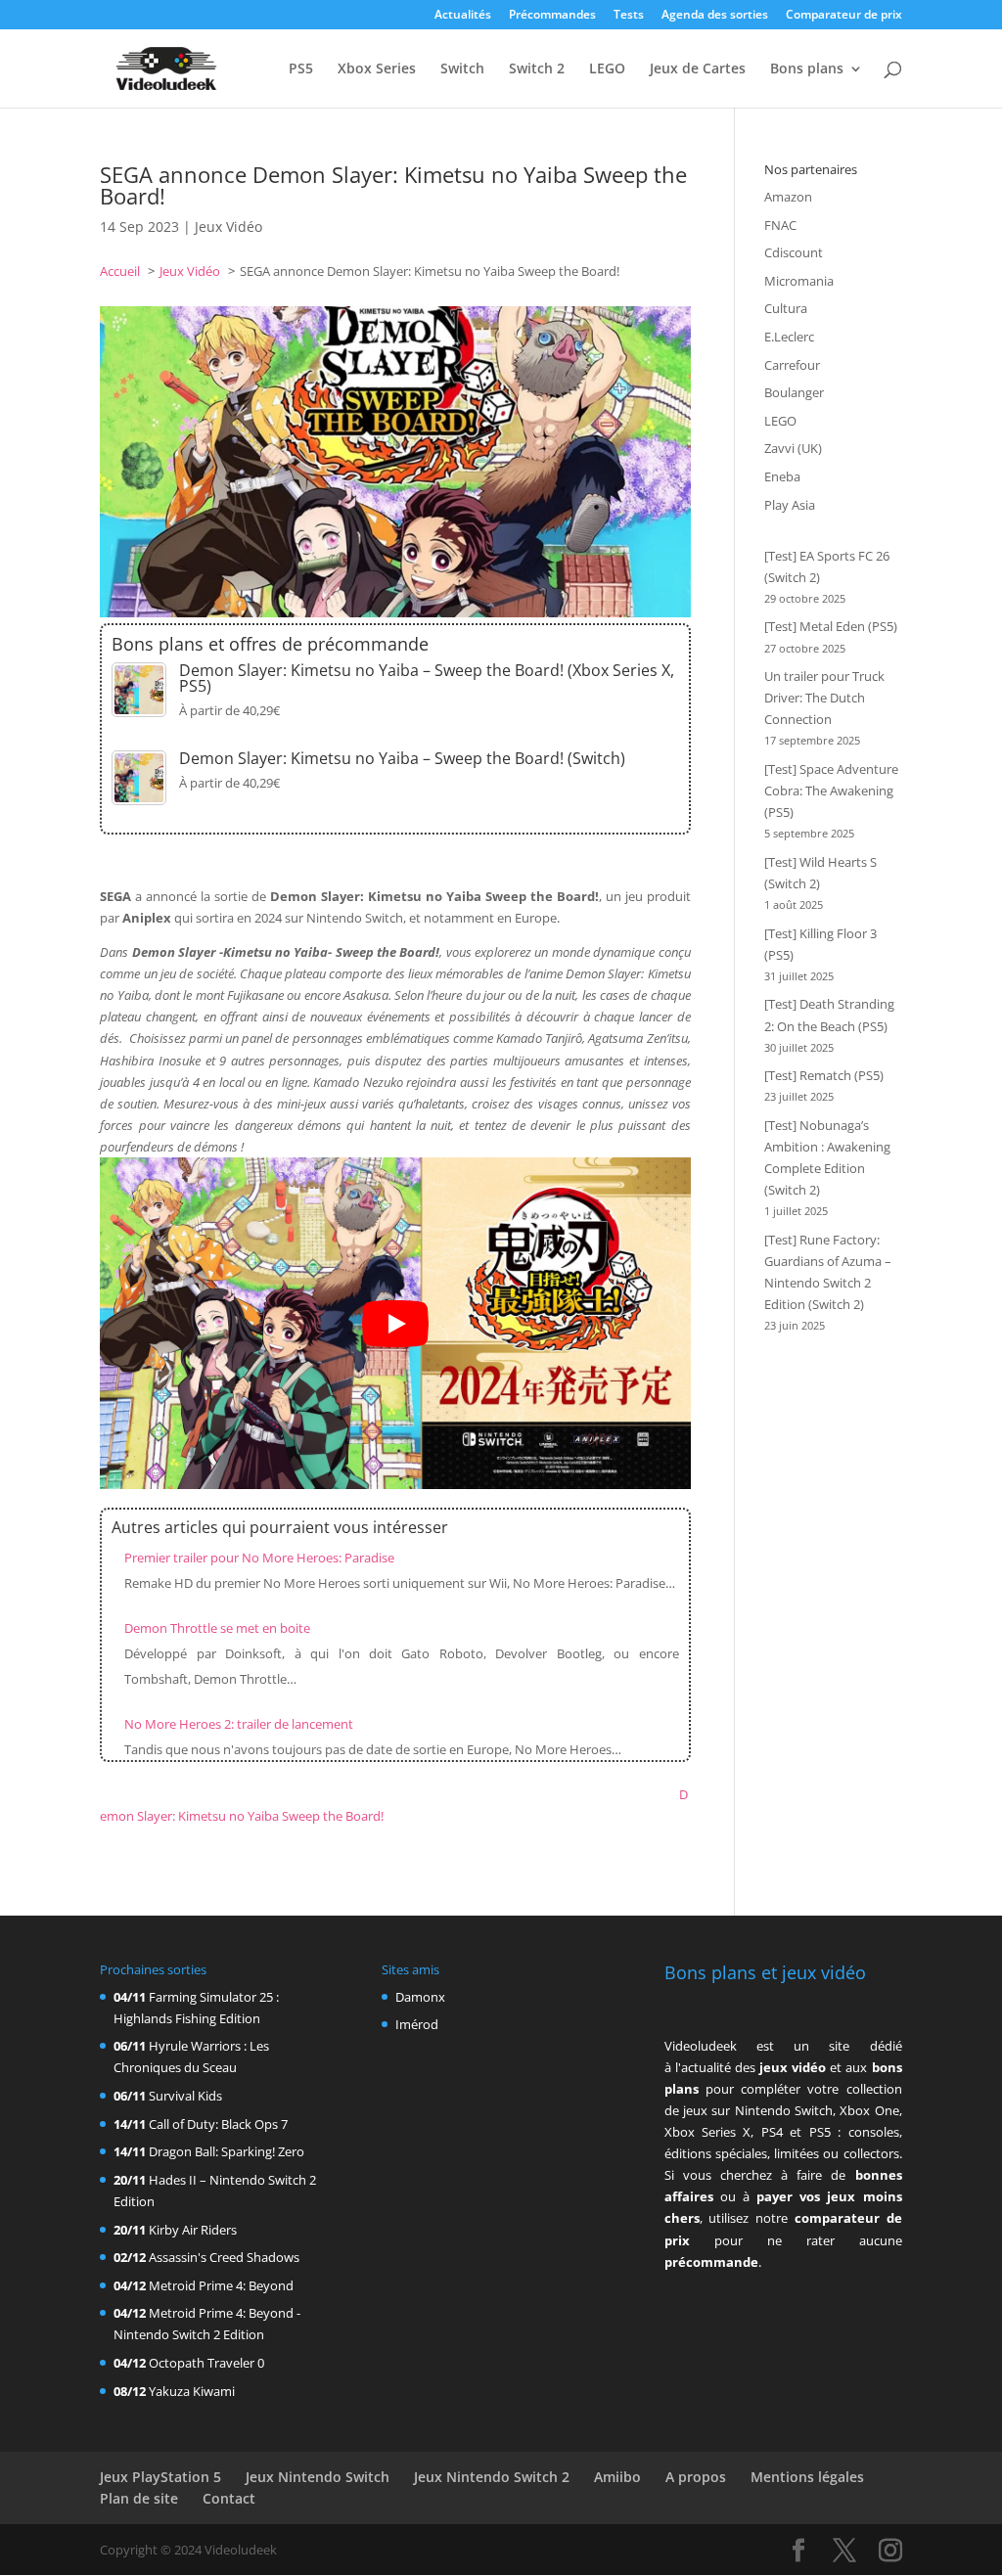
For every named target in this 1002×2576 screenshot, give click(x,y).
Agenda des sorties (715, 16)
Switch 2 (537, 69)
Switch (462, 69)
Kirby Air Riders (193, 2230)
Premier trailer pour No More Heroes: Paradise (259, 1558)
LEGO (607, 69)
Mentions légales (807, 2477)
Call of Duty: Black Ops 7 (218, 2124)
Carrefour (792, 365)
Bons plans (807, 69)
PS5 (301, 69)
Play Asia (790, 505)
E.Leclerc (789, 337)
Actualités (463, 16)
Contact (229, 2498)
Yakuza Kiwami (192, 2391)
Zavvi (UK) (793, 448)
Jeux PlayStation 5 (160, 2477)
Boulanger (794, 392)
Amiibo (617, 2477)
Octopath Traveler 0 (206, 2363)
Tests (629, 16)
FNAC (780, 225)
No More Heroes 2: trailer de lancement (239, 1724)
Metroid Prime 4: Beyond (221, 2285)
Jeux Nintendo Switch (318, 2477)
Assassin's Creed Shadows (224, 2257)
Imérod (417, 2024)
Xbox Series (377, 69)
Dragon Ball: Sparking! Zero (227, 2151)
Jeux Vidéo (228, 226)
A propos (696, 2477)
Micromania (799, 281)
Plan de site (139, 2498)
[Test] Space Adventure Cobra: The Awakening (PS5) (831, 791)
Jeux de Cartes (698, 69)
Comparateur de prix (844, 16)
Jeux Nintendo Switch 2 (492, 2477)
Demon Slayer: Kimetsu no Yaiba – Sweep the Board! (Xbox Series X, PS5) (427, 678)
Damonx (420, 1997)
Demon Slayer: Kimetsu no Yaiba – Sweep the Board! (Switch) (402, 758)
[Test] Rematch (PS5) (824, 1075)
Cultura (786, 308)
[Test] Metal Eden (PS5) (831, 626)
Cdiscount (794, 252)
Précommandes (552, 16)
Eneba (782, 476)
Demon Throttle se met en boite (217, 1628)
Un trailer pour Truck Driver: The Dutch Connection (824, 698)
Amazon (788, 197)
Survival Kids (185, 2096)
